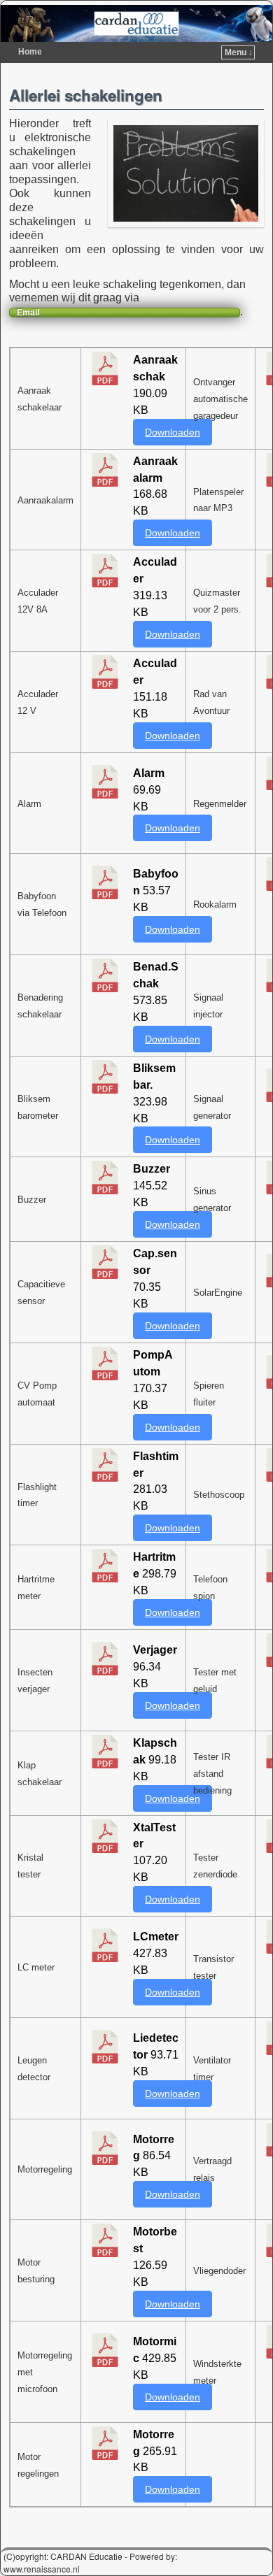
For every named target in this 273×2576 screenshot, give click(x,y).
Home (30, 52)
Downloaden (173, 432)
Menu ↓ (239, 52)
